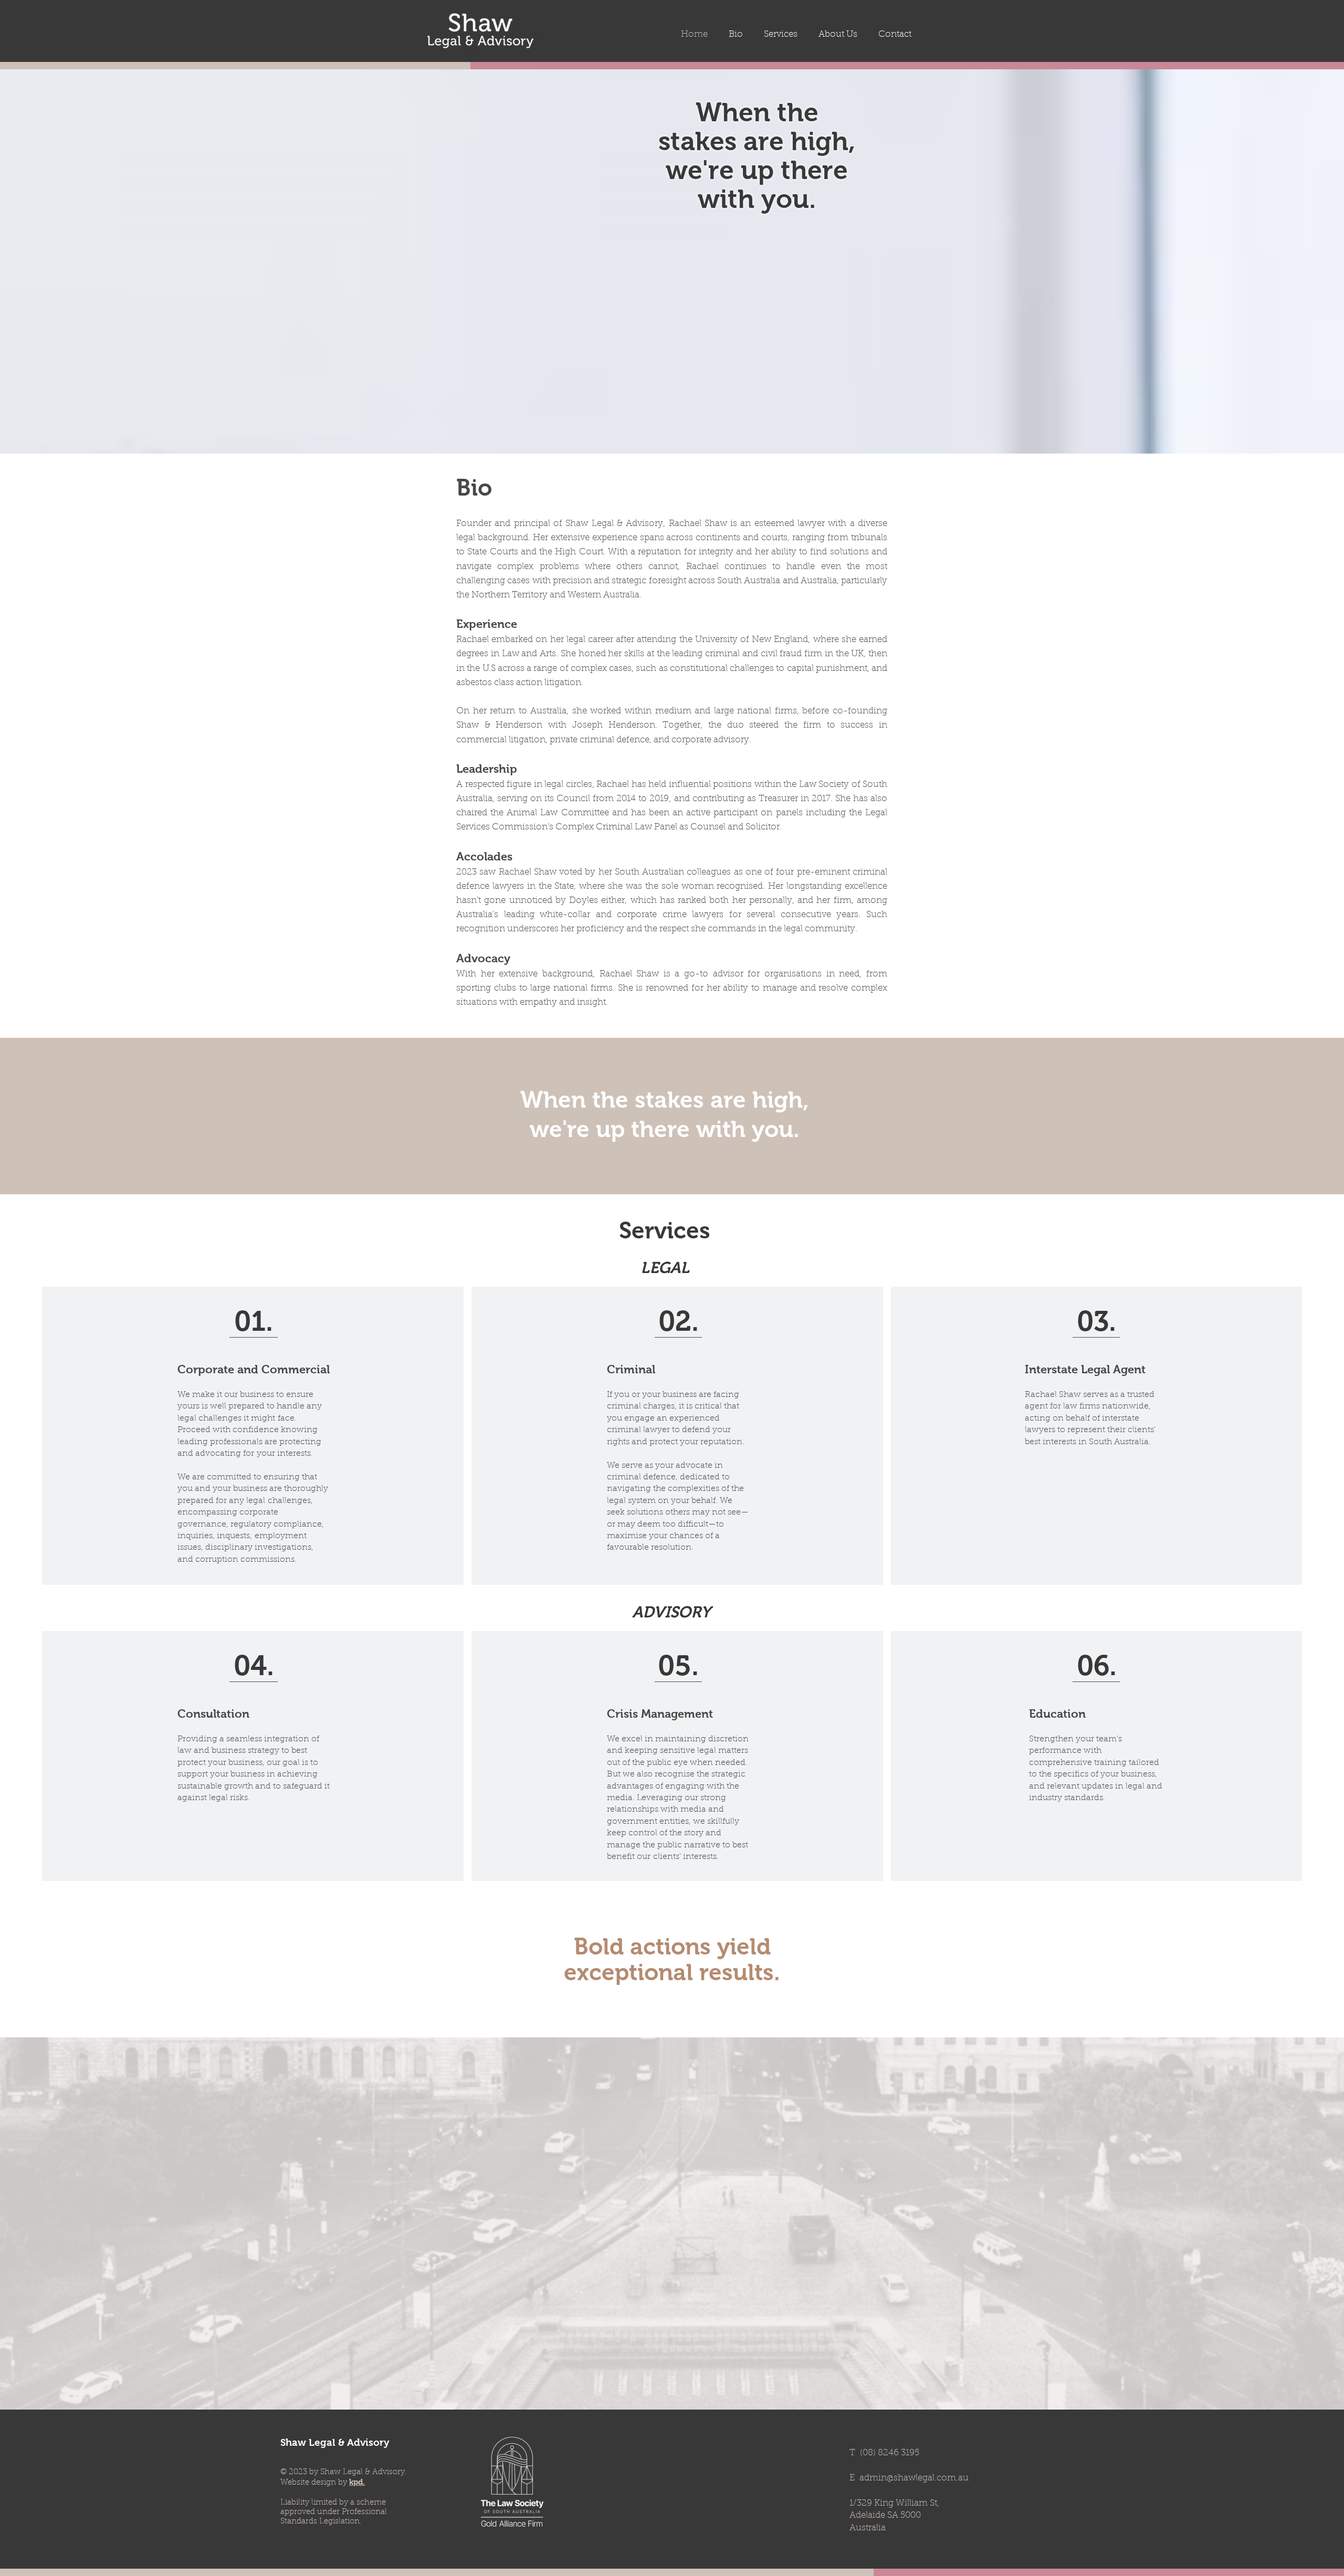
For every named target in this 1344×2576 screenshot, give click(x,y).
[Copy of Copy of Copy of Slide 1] (771, 233)
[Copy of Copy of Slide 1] (762, 233)
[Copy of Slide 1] (752, 233)
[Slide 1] (743, 233)
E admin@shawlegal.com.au (909, 2478)
